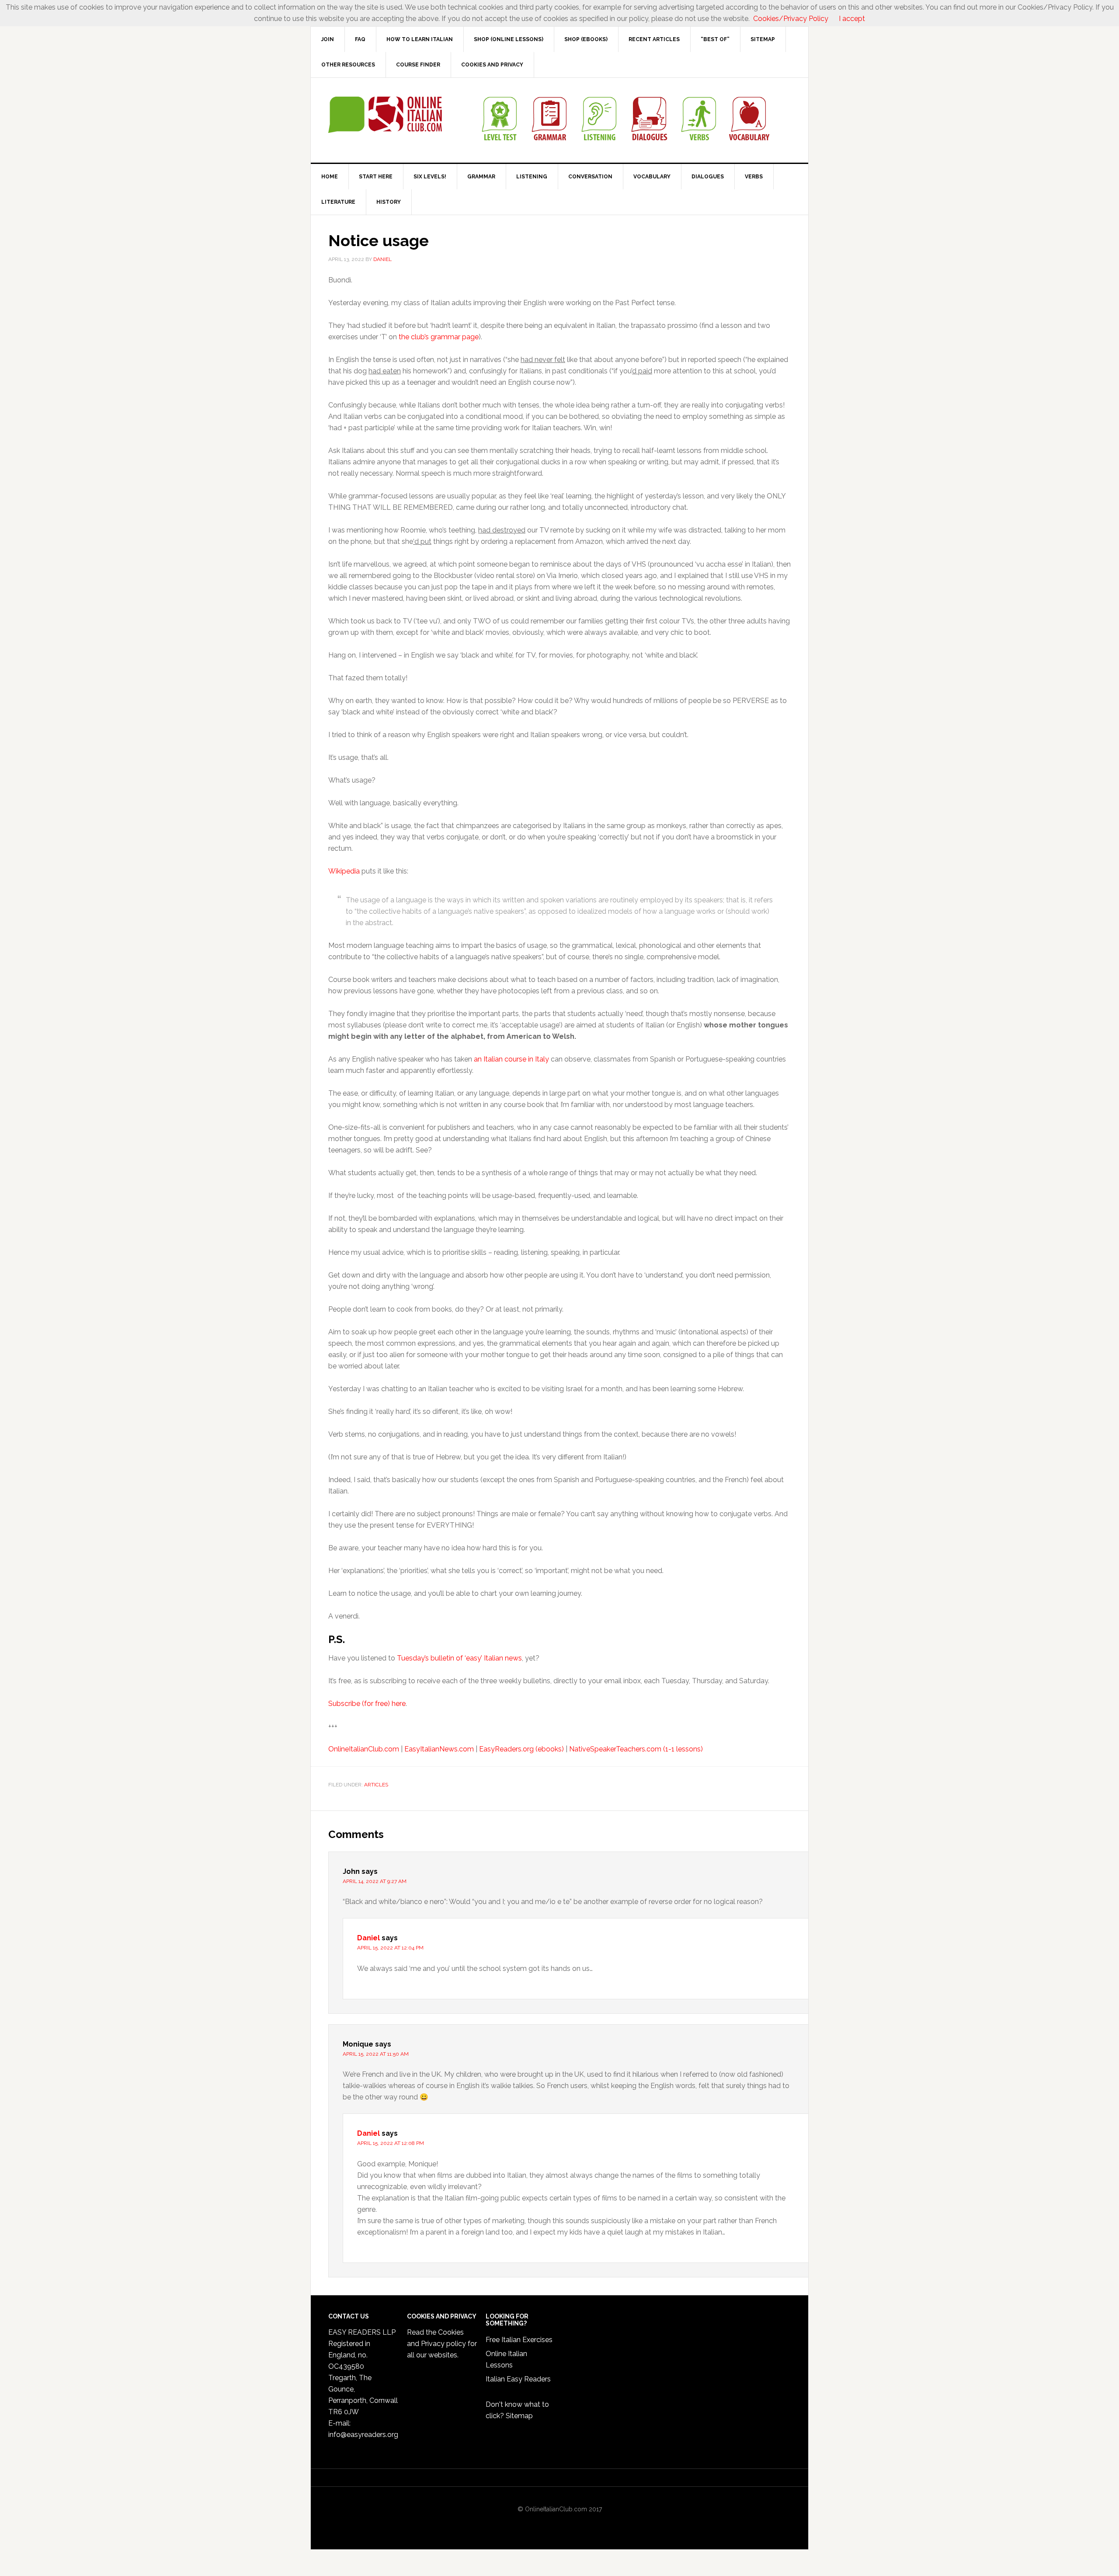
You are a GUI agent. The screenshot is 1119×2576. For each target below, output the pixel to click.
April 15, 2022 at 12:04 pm (390, 1948)
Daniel (368, 1938)
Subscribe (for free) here (367, 1704)
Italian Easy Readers (518, 2379)
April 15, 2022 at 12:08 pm (391, 2143)
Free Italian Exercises (519, 2340)
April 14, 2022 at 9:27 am (375, 1881)
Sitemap (519, 2416)
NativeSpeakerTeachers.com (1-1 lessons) (636, 1749)
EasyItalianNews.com (439, 1749)
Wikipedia (344, 871)
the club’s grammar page (439, 337)
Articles (376, 1785)
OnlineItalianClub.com (364, 1749)
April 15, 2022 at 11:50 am (376, 2054)
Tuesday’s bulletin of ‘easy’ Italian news (459, 1658)
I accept (852, 19)
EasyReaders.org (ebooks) (521, 1749)
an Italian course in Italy (511, 1059)
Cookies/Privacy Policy (791, 19)
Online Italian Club (385, 115)
